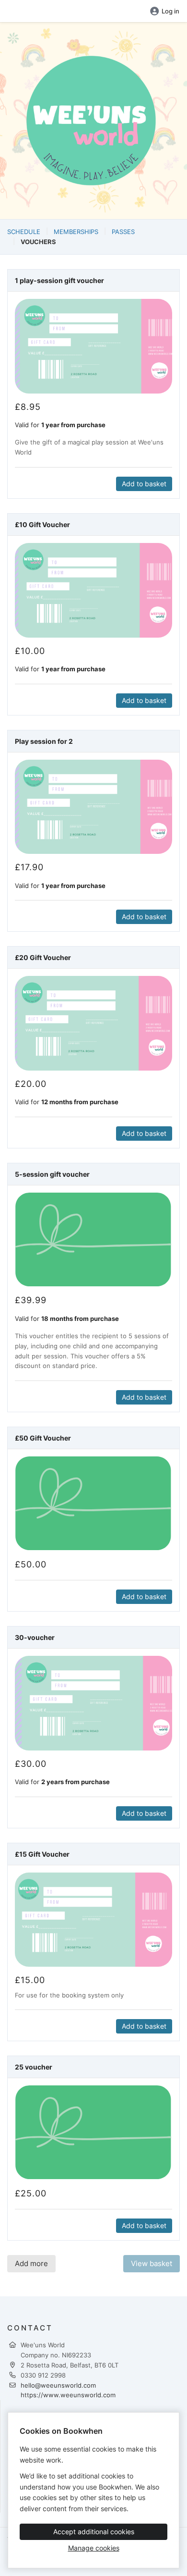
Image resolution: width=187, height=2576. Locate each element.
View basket (152, 2263)
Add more (31, 2263)
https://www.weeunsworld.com (68, 2395)
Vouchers (38, 242)
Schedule (24, 232)
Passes (123, 232)
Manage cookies (94, 2548)
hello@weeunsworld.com (58, 2385)
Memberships (76, 232)
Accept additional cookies (94, 2532)
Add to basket (144, 484)
